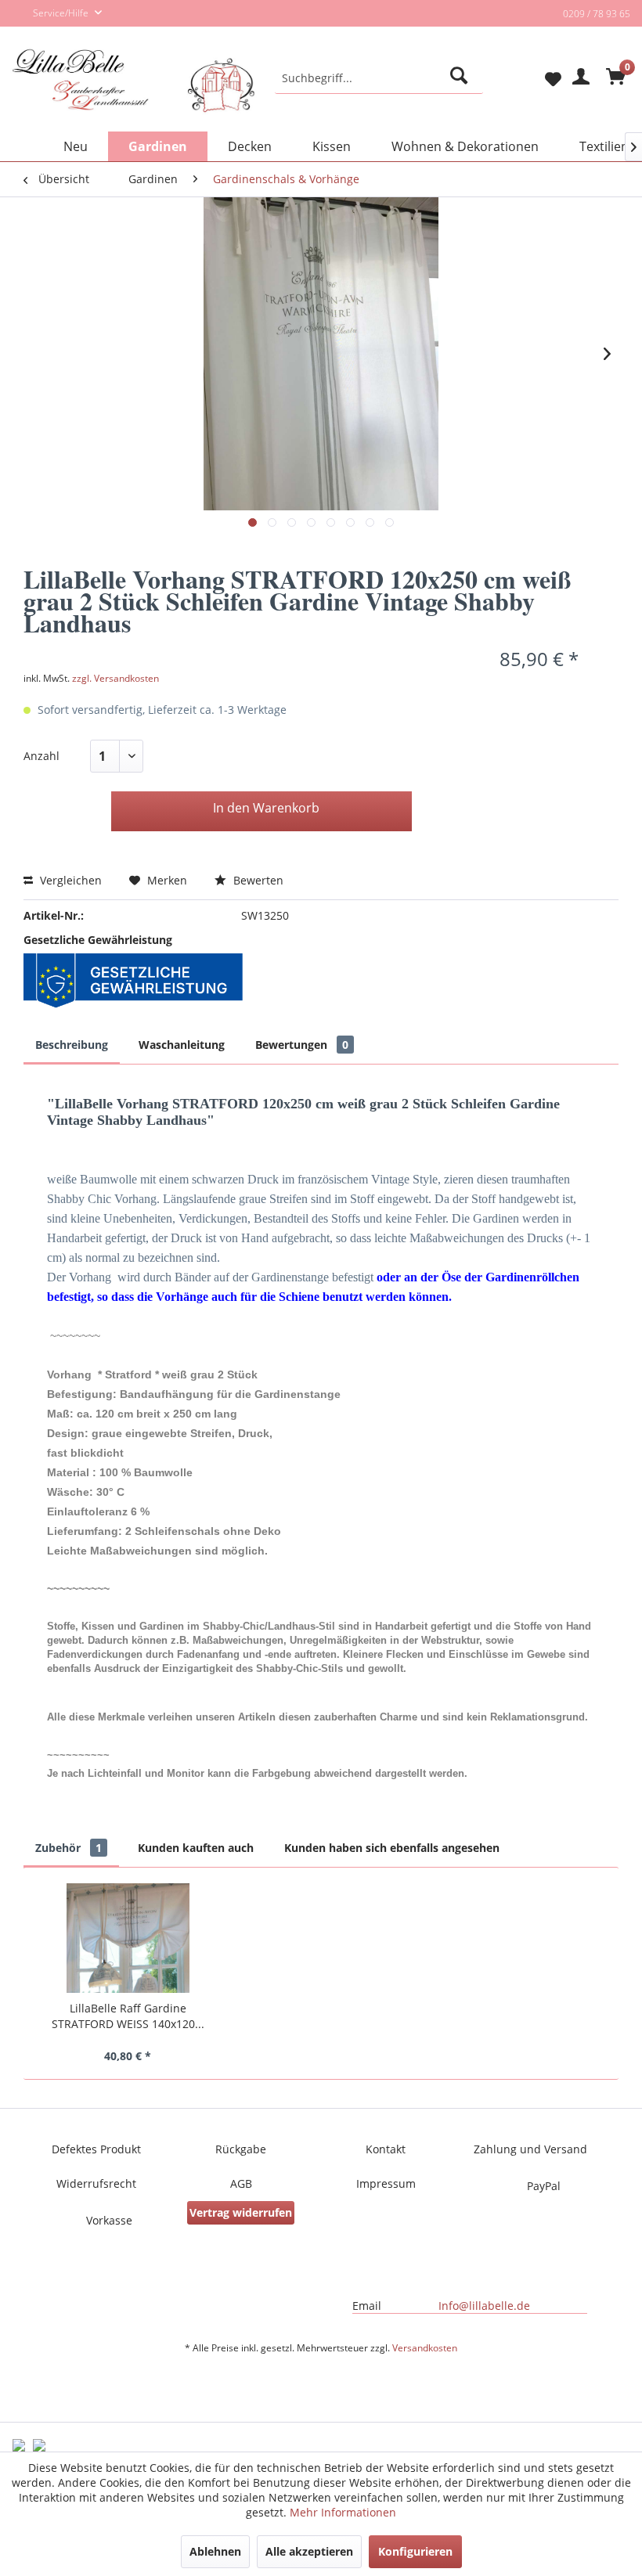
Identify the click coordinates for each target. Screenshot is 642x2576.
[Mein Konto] (579, 78)
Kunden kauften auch (196, 1848)
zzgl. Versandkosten (115, 678)
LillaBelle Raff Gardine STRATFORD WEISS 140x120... (128, 2016)
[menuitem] (379, 78)
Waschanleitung (182, 1045)
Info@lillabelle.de (484, 2306)
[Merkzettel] (540, 78)
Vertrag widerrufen (241, 2212)
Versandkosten (425, 2348)
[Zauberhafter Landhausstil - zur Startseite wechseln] (133, 92)
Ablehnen (215, 2551)
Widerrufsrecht (96, 2183)
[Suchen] (462, 78)
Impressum (386, 2183)
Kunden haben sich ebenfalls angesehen (392, 1848)
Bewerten (257, 880)
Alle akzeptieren (309, 2551)
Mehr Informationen (343, 2512)
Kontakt (386, 2149)
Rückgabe (241, 2149)
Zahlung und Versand (530, 2149)
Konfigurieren (415, 2551)
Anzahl (41, 756)
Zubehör (69, 1848)
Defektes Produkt (96, 2149)
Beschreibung (72, 1045)
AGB (241, 2183)
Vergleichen (69, 880)
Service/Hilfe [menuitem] (62, 13)
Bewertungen (302, 1045)
